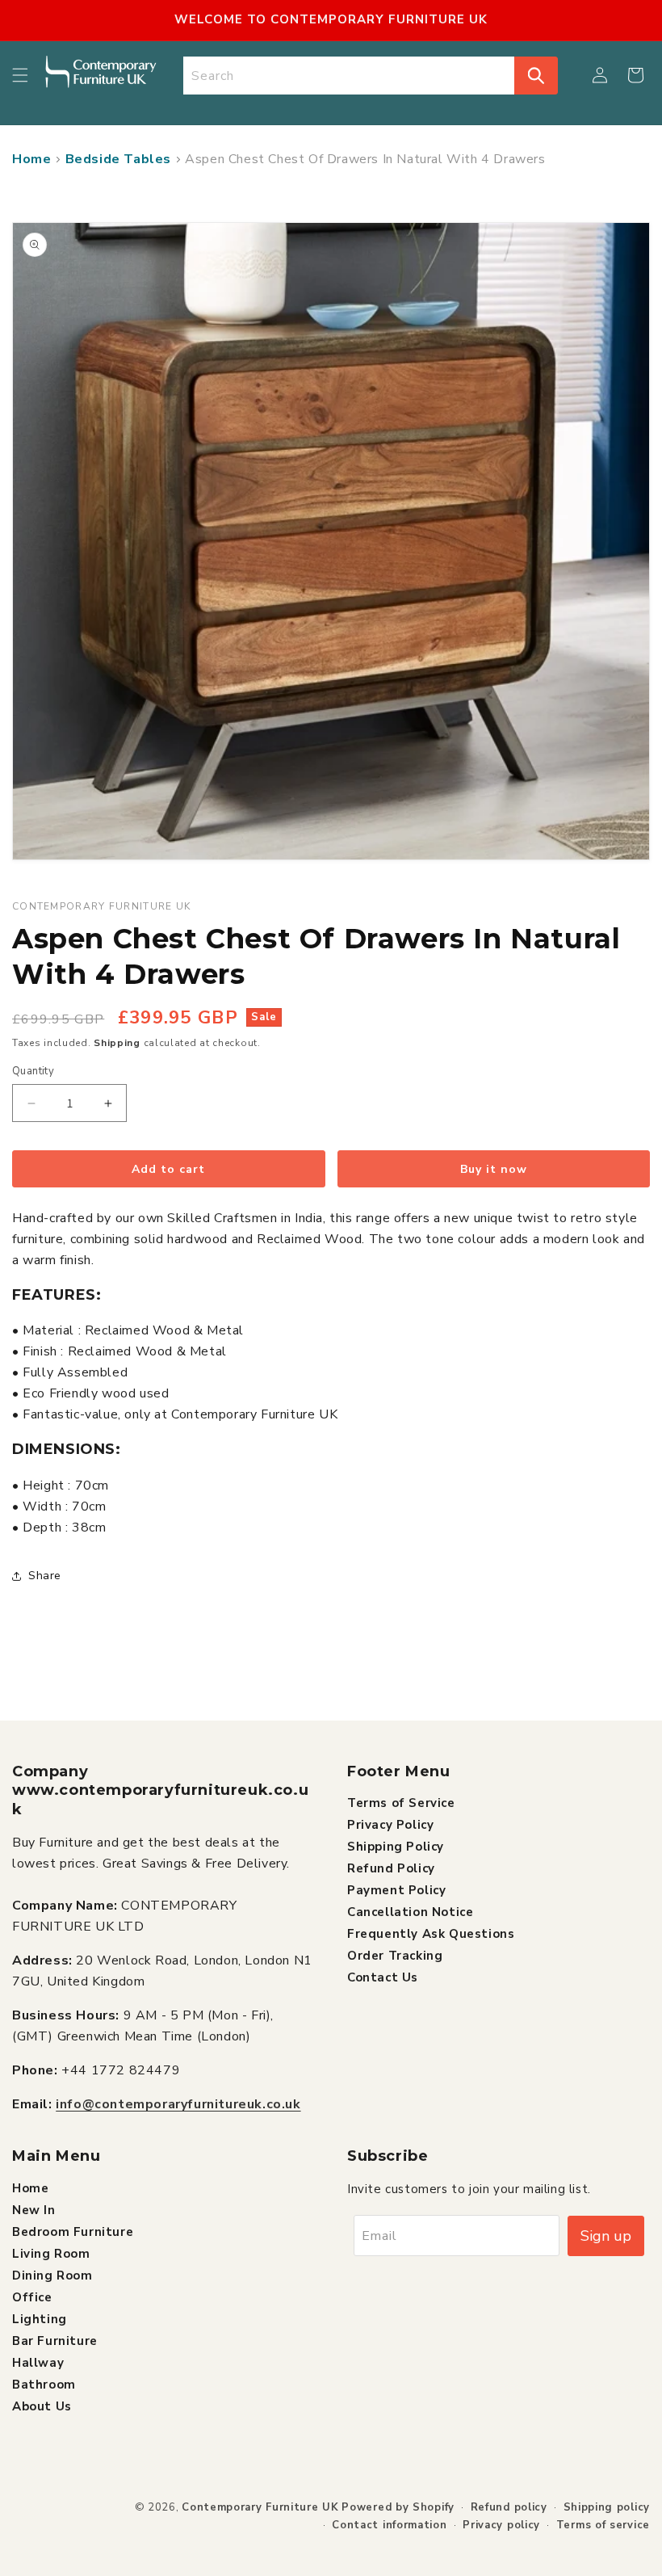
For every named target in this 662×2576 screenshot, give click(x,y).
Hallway (38, 2363)
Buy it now (494, 1169)
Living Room (51, 2254)
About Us (42, 2406)
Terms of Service (401, 1803)
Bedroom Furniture (73, 2232)
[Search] (536, 76)
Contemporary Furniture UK (260, 2507)
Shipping (117, 1043)
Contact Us (383, 1977)
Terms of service (603, 2525)
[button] (20, 75)
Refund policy (509, 2507)
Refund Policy (391, 1868)
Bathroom (44, 2385)
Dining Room (52, 2276)
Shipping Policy (396, 1847)
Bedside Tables (118, 159)
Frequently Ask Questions (431, 1934)
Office (32, 2297)
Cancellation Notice (410, 1912)
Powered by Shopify (398, 2507)
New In (34, 2210)
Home (31, 159)
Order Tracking (395, 1956)
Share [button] (45, 1576)
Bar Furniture (55, 2341)
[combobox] (349, 76)
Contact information (389, 2525)
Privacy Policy (390, 1825)
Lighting (40, 2319)
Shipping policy (607, 2507)
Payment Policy (396, 1890)
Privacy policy (501, 2525)
